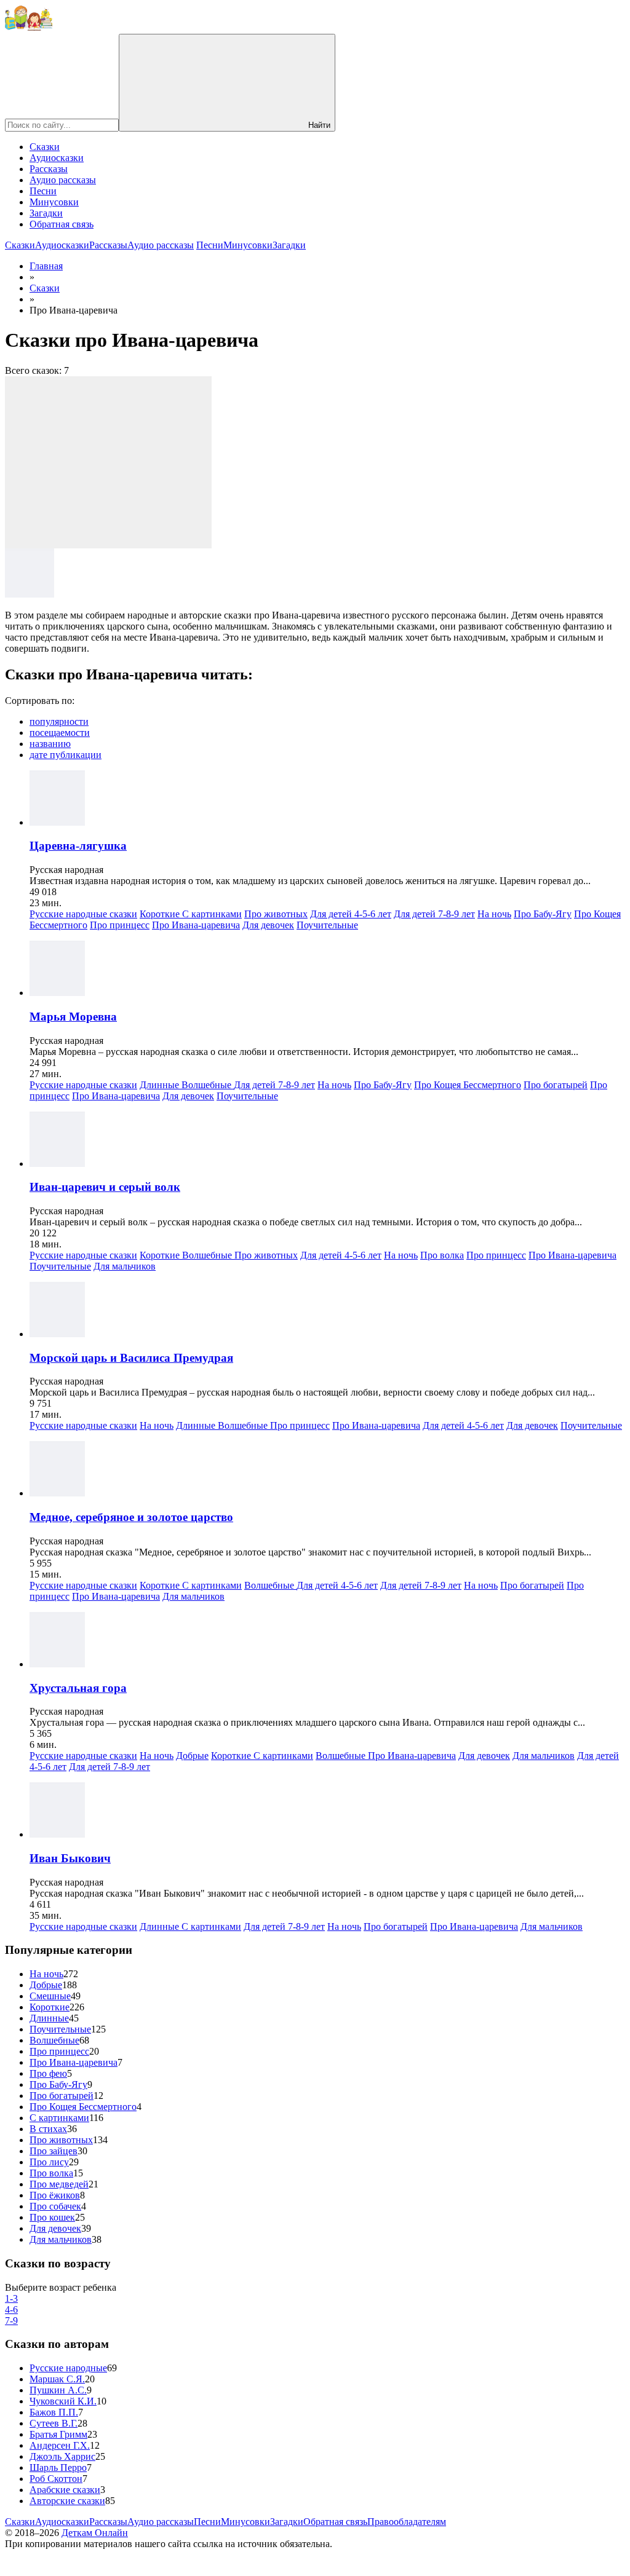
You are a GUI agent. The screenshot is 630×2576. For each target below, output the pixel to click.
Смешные (50, 1996)
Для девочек (268, 925)
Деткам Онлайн (95, 2533)
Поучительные (327, 925)
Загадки (46, 213)
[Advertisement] (108, 462)
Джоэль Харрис (62, 2456)
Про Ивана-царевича (196, 925)
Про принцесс (120, 925)
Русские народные (68, 2368)
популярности (59, 721)
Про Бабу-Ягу (543, 914)
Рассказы (49, 169)
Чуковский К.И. (63, 2401)
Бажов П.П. (54, 2412)
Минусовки (54, 202)
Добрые (192, 1756)
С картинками (212, 914)
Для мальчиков (125, 1266)
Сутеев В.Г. (54, 2423)
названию (50, 744)
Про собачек (55, 2206)
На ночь (494, 914)
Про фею (48, 2073)
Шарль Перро (58, 2467)
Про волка (442, 1255)
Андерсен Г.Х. (60, 2445)
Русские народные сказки (83, 914)
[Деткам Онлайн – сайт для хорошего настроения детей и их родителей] (29, 28)
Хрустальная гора (78, 1688)
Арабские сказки (65, 2490)
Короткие (161, 914)
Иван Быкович (70, 1858)
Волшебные (208, 1085)
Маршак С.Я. (57, 2379)
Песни (43, 191)
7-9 (11, 2321)
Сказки (45, 147)
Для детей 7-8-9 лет (434, 914)
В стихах (48, 2129)
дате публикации (66, 755)
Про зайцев (54, 2151)
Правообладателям (407, 2522)
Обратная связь (62, 224)
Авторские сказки (67, 2501)
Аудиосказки (57, 158)
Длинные (161, 1085)
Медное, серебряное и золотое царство (131, 1517)
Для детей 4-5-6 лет (351, 914)
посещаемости (60, 733)
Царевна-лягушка (78, 846)
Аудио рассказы (63, 180)
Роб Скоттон (56, 2479)
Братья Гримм (58, 2434)
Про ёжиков (55, 2195)
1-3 (11, 2298)
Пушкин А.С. (58, 2390)
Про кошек (52, 2217)
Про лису (49, 2162)
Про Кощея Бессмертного (468, 1085)
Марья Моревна (73, 1017)
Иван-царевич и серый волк (105, 1187)
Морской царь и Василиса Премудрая (131, 1358)
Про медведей (59, 2184)
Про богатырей (556, 1085)
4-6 (11, 2309)
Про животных (276, 914)
